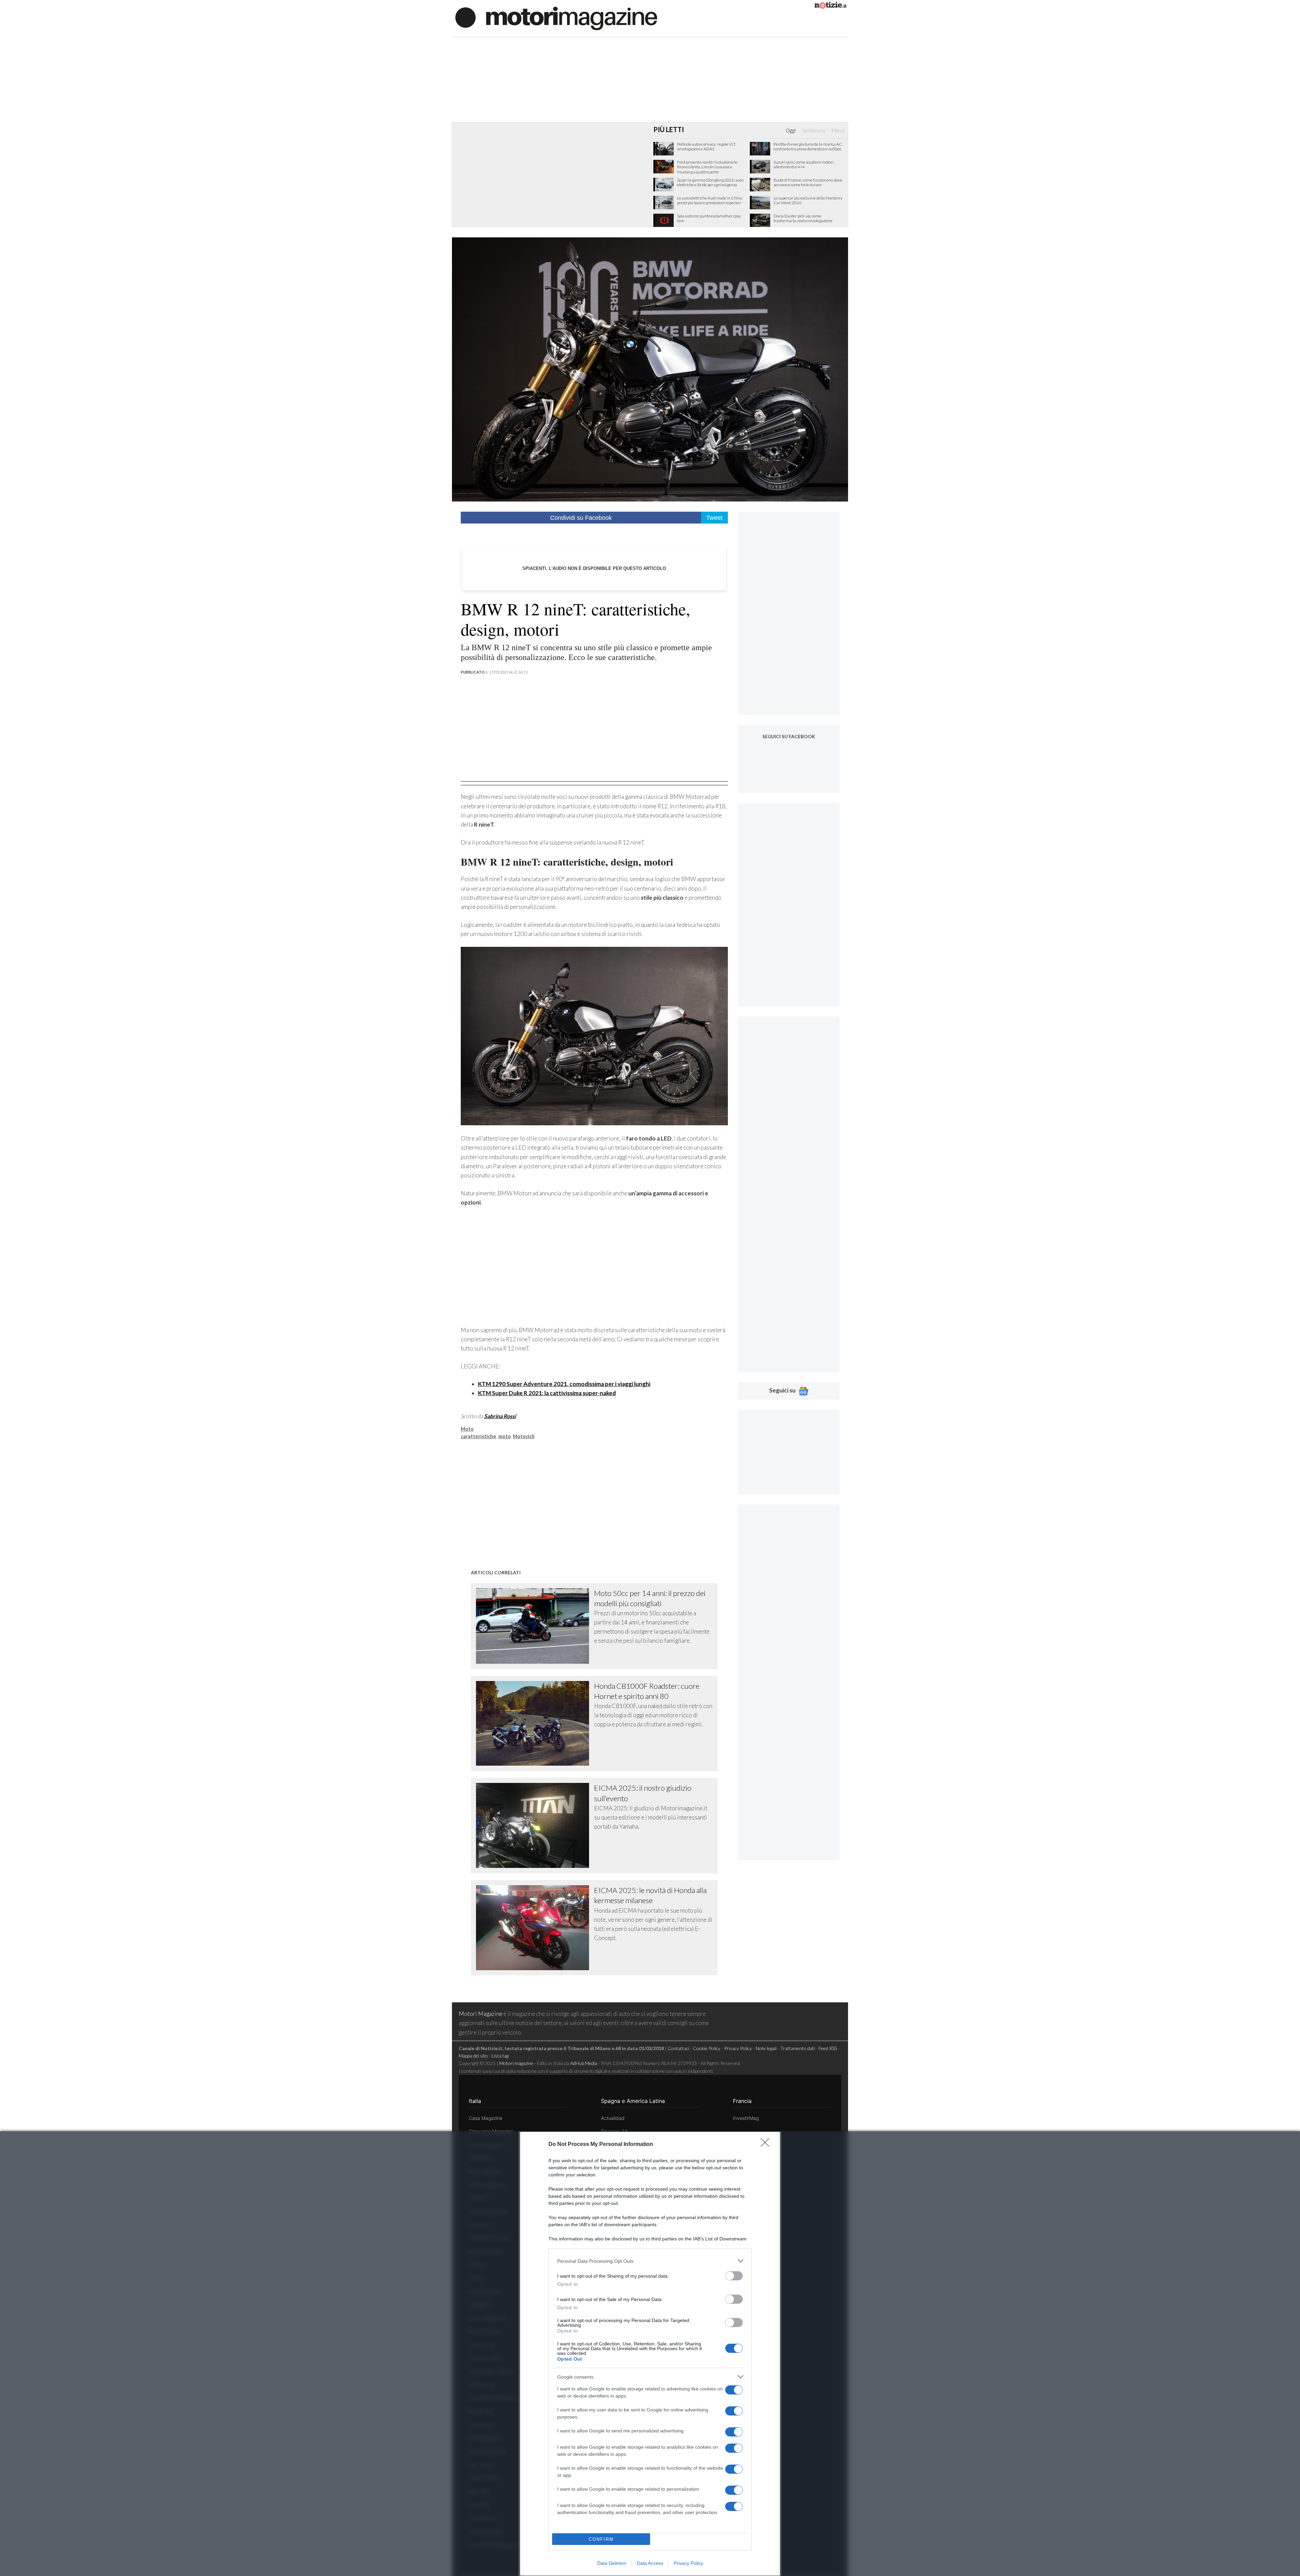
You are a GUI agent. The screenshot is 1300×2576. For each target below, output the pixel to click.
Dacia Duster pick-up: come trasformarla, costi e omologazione (803, 218)
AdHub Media (584, 2063)
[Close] (767, 2145)
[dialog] (650, 2354)
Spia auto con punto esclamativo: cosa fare (709, 218)
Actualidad (613, 2118)
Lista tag (500, 2056)
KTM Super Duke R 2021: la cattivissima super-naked (547, 1393)
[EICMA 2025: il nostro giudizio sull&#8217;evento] (535, 1825)
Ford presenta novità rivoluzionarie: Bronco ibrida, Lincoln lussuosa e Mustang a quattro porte (708, 167)
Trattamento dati (798, 2048)
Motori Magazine (481, 2014)
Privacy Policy (688, 2563)
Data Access (650, 2563)
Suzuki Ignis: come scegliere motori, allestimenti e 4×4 (804, 165)
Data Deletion (612, 2563)
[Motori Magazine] (556, 18)
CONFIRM (601, 2539)
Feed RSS (828, 2048)
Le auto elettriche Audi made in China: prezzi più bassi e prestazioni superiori (710, 200)
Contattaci (678, 2048)
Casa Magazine (486, 2118)
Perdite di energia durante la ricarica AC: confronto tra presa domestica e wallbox (808, 147)
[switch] (734, 2276)
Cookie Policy (707, 2048)
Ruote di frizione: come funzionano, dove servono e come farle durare (808, 183)
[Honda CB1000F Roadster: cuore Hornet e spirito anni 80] (535, 1723)
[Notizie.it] (830, 6)
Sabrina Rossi (500, 1416)
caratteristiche (479, 1436)
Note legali (766, 2048)
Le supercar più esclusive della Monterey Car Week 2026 (808, 200)
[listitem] (650, 2261)
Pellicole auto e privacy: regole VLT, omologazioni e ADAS (707, 147)
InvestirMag (746, 2118)
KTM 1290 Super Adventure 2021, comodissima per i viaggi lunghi (564, 1384)
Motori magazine (516, 2063)
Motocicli (524, 1436)
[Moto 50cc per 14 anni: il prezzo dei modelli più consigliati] (535, 1626)
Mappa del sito (473, 2056)
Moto (467, 1429)
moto (505, 1436)
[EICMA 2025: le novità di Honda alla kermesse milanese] (535, 1928)
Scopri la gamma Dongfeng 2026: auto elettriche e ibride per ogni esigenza (710, 183)
